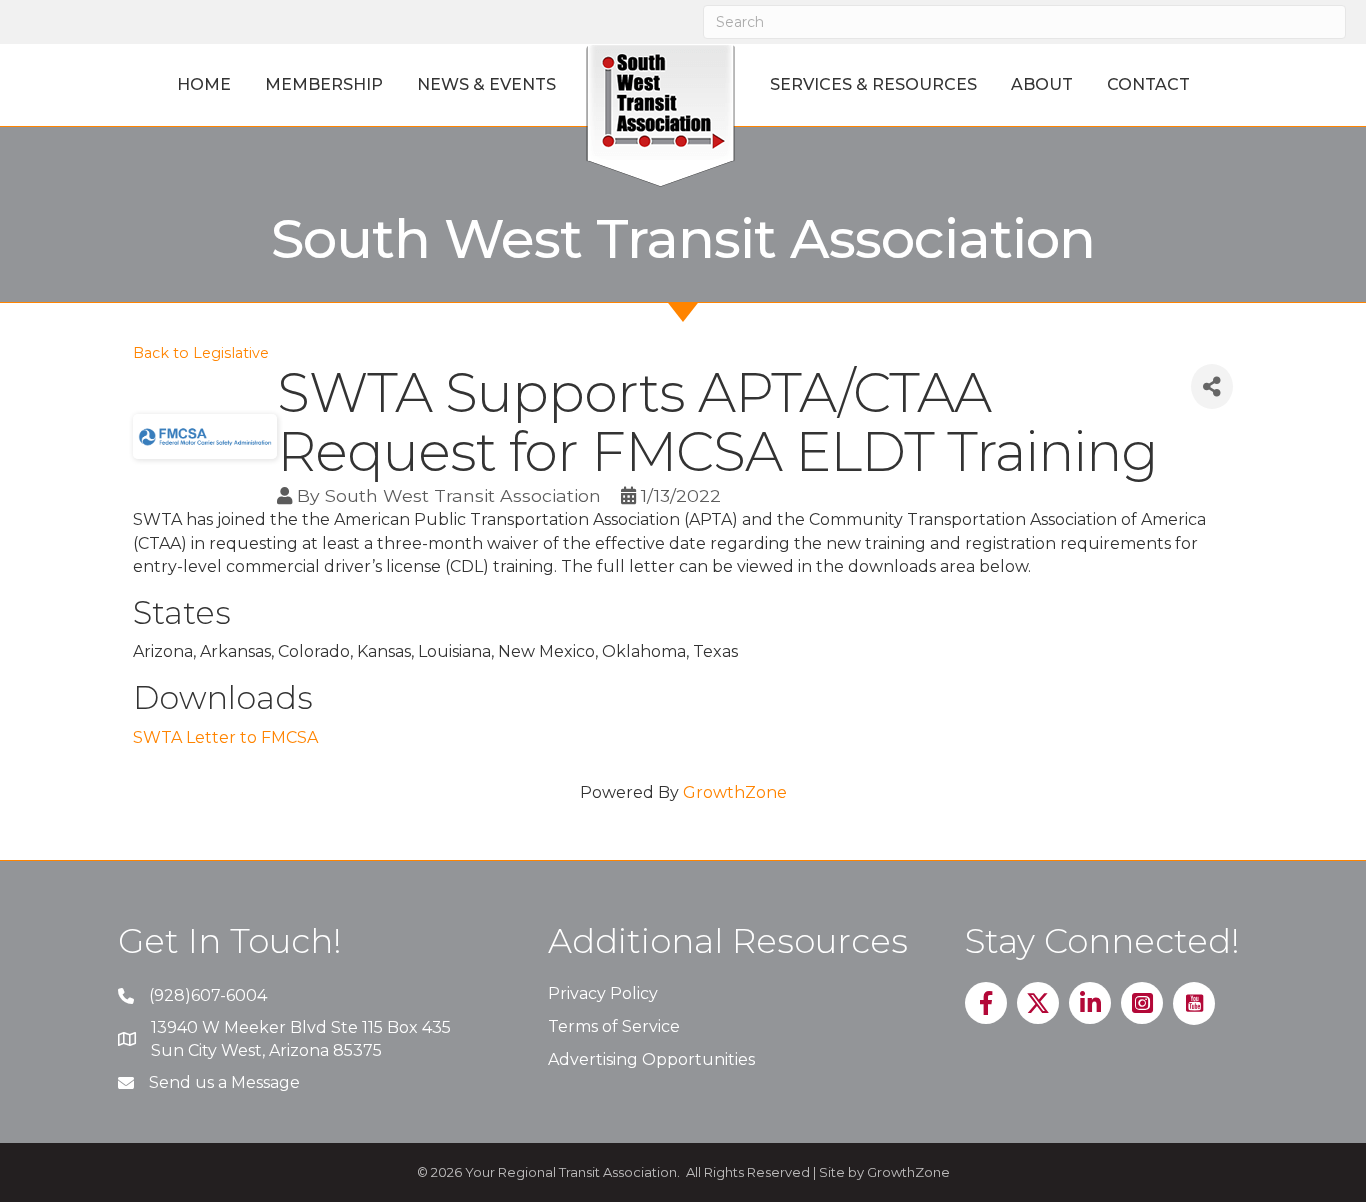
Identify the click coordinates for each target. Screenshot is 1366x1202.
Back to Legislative (201, 353)
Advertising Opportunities (651, 1059)
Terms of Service (614, 1026)
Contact (1148, 84)
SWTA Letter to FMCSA (225, 737)
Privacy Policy (603, 993)
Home (204, 84)
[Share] (1212, 386)
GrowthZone (735, 792)
